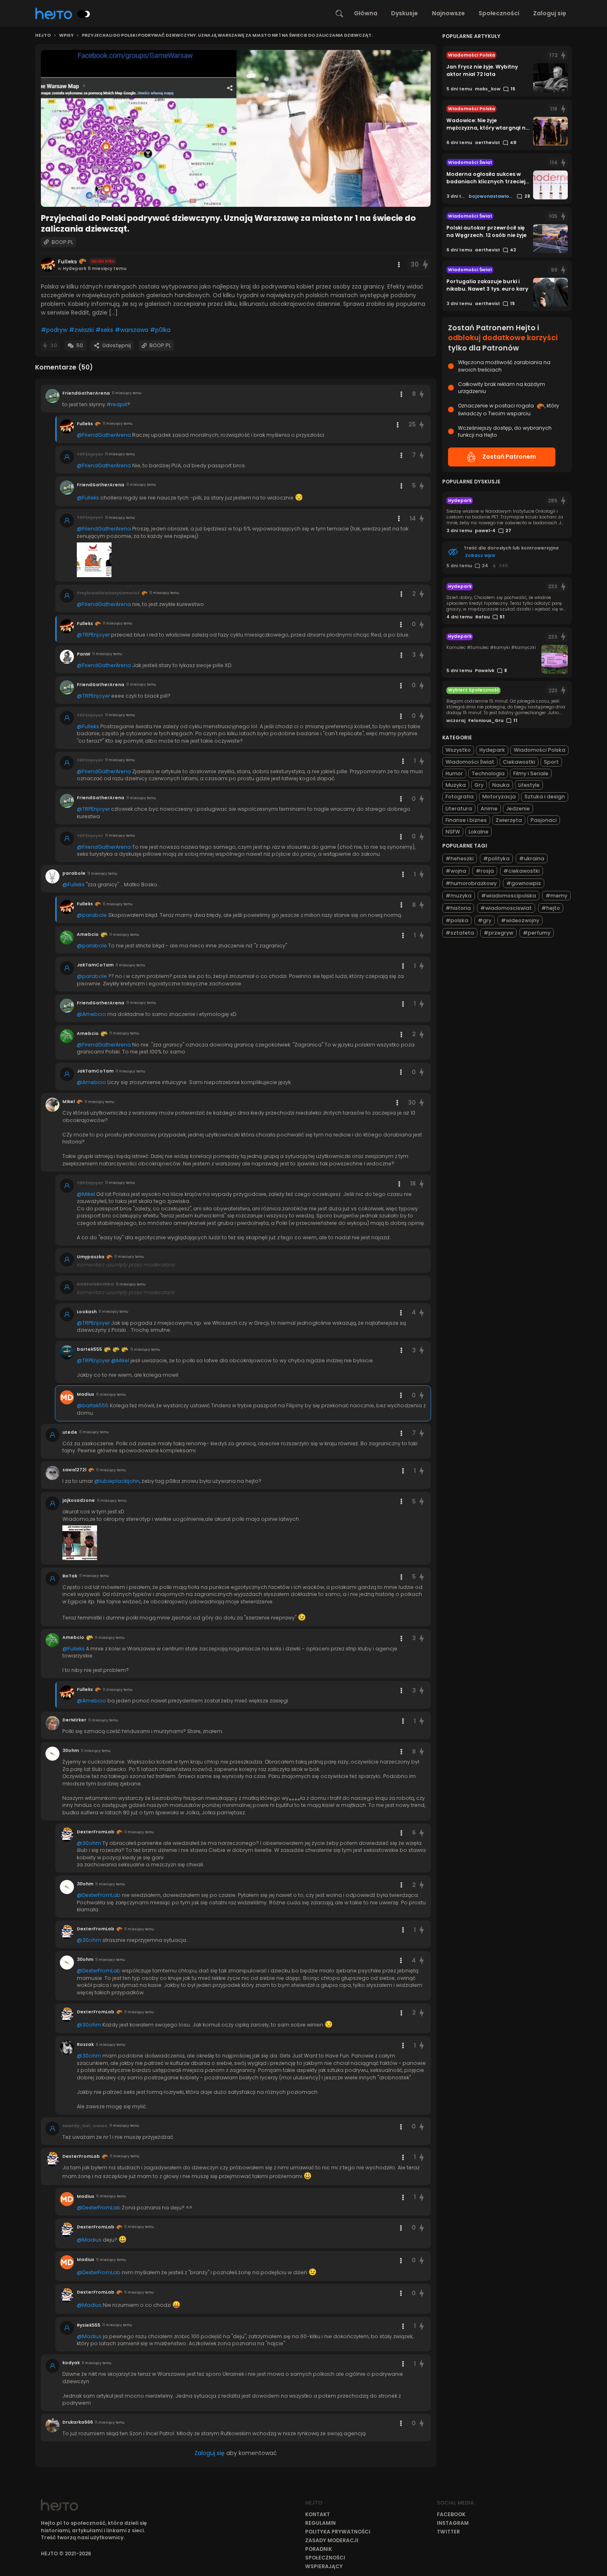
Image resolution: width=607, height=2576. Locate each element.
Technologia (488, 773)
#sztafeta (460, 933)
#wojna (456, 871)
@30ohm (89, 1843)
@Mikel (86, 1194)
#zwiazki (81, 330)
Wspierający (324, 2566)
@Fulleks (88, 498)
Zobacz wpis (480, 555)
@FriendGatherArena (104, 435)
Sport (551, 762)
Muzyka (456, 785)
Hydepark (492, 750)
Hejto (43, 36)
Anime (489, 809)
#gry (485, 920)
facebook (451, 2514)
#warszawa (132, 330)
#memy (556, 896)
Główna (366, 13)
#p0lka (160, 330)
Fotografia (460, 797)
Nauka (501, 785)
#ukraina (532, 858)
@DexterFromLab (99, 1895)
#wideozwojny (520, 920)
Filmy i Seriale (531, 773)
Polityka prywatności (338, 2532)
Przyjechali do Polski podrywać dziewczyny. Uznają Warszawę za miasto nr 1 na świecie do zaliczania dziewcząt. (227, 36)
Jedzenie (518, 809)
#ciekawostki (522, 871)
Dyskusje (404, 13)
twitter (448, 2532)
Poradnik (319, 2549)
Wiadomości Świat (470, 762)
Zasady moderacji (332, 2540)
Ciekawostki (519, 762)
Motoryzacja (499, 797)
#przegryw (498, 933)
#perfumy (537, 933)
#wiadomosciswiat (506, 908)
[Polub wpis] (425, 265)
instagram (453, 2523)
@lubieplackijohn (117, 1481)
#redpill (117, 404)
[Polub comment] (422, 394)
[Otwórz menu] (399, 265)
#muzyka (459, 896)
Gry (479, 785)
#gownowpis (524, 883)
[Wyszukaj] (339, 14)
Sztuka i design (545, 797)
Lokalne (479, 832)
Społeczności (499, 13)
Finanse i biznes (466, 820)
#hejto (551, 908)
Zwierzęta (509, 820)
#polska (457, 920)
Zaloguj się (550, 13)
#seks (104, 330)
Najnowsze (448, 13)
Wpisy (66, 36)
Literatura (459, 809)
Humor (454, 773)
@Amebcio (91, 1014)
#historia (458, 908)
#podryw (54, 330)
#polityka (496, 858)
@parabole (92, 915)
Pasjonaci (544, 820)
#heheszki (460, 858)
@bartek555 (93, 1405)
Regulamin (320, 2523)
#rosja (485, 871)
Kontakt (318, 2514)
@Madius (89, 2240)
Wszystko (458, 750)
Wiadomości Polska (539, 750)
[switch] (84, 14)
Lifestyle (529, 785)
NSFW (453, 832)
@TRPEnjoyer (93, 635)
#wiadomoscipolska (509, 896)
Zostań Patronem (509, 457)
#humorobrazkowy (471, 883)
